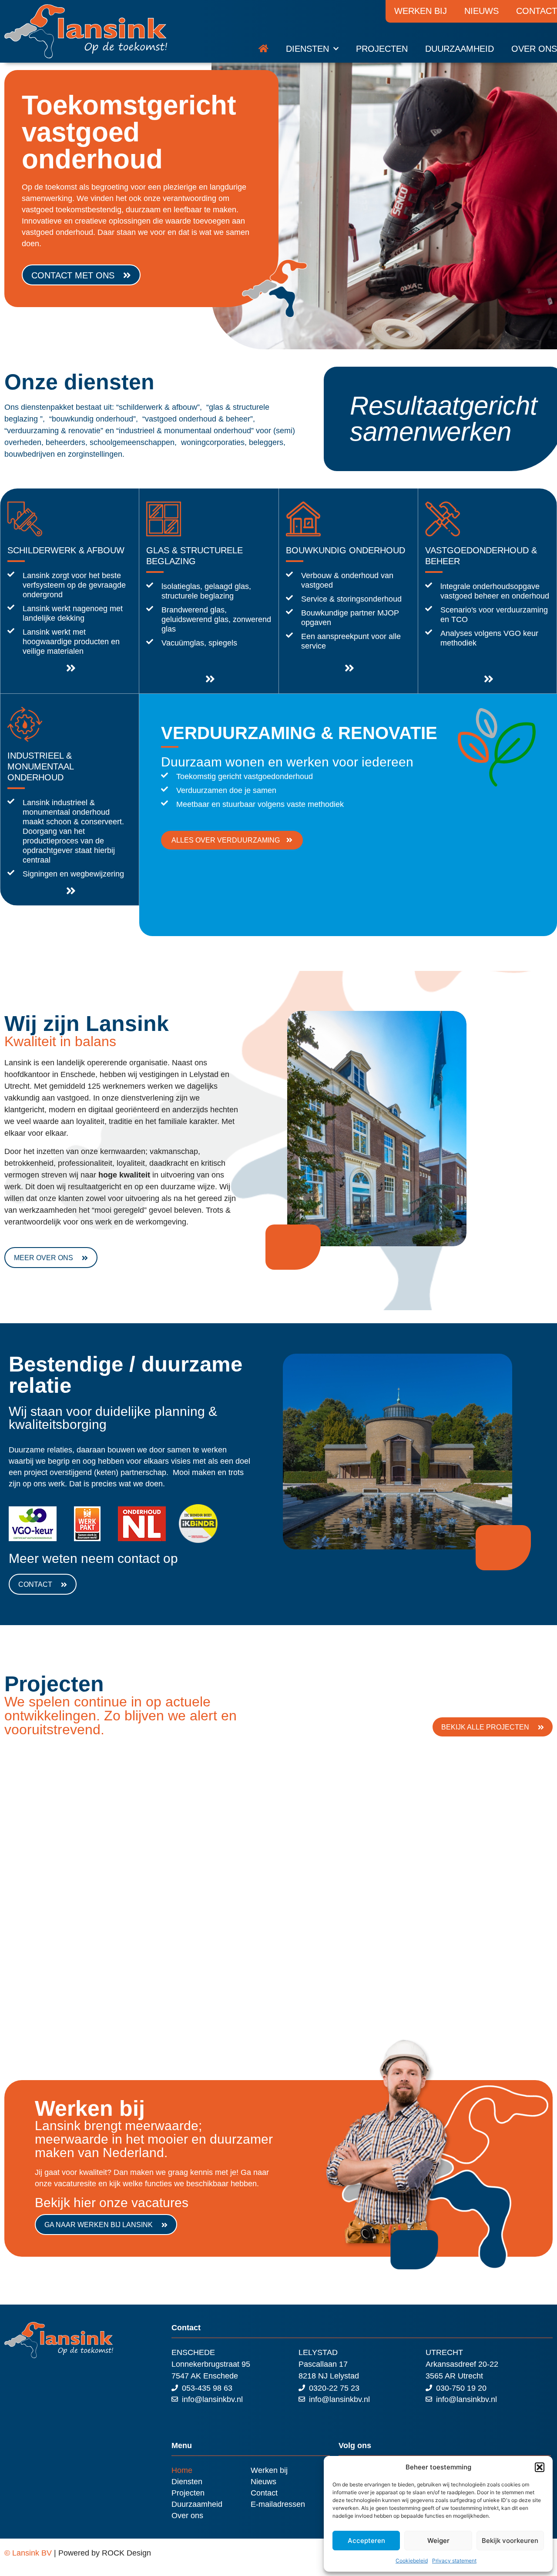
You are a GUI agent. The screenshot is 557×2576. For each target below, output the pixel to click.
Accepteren (366, 2541)
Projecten (382, 49)
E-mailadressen (278, 2504)
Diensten (307, 49)
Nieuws (482, 11)
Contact (264, 2493)
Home (182, 2470)
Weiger (438, 2541)
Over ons (534, 49)
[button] (540, 2467)
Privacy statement (454, 2561)
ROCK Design (126, 2553)
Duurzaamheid (460, 49)
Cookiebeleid (412, 2561)
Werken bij (421, 11)
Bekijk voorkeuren (510, 2541)
